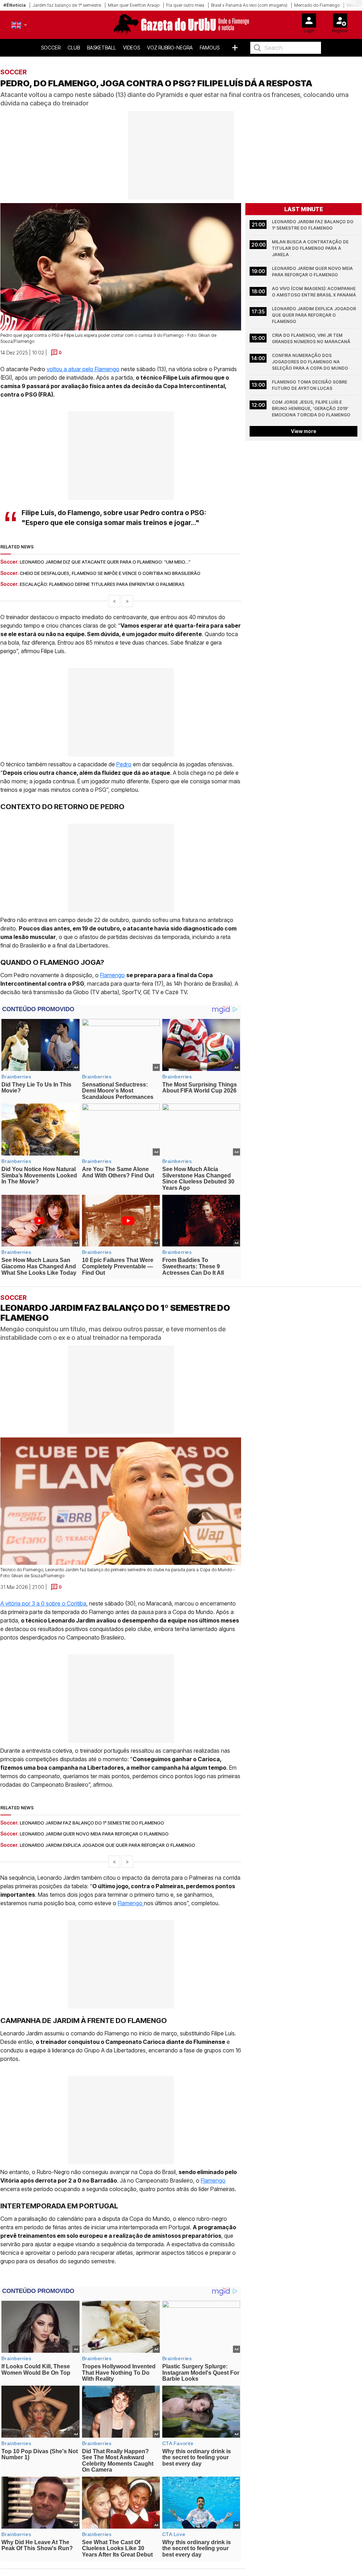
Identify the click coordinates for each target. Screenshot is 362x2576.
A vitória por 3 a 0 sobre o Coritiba (43, 1603)
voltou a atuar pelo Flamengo (83, 369)
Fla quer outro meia (185, 5)
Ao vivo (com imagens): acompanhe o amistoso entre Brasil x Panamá (314, 292)
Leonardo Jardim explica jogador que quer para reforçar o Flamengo (314, 315)
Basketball (101, 48)
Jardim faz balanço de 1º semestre (67, 5)
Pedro (124, 764)
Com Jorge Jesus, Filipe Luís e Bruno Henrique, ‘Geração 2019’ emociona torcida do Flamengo (311, 408)
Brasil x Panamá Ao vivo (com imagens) (249, 5)
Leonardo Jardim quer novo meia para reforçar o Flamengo (313, 272)
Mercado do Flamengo (317, 5)
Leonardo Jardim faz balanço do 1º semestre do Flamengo (313, 225)
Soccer (51, 48)
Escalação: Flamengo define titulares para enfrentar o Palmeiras (102, 584)
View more (304, 431)
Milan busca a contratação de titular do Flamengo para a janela (311, 248)
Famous (210, 48)
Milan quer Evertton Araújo (134, 5)
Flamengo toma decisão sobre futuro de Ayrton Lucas (310, 385)
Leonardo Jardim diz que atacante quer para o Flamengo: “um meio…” (105, 562)
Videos (132, 48)
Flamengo (112, 975)
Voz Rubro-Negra (170, 48)
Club (74, 48)
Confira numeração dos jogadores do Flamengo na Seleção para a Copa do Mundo (310, 362)
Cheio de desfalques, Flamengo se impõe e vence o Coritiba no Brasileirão (110, 573)
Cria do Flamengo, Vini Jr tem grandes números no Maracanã (311, 338)
